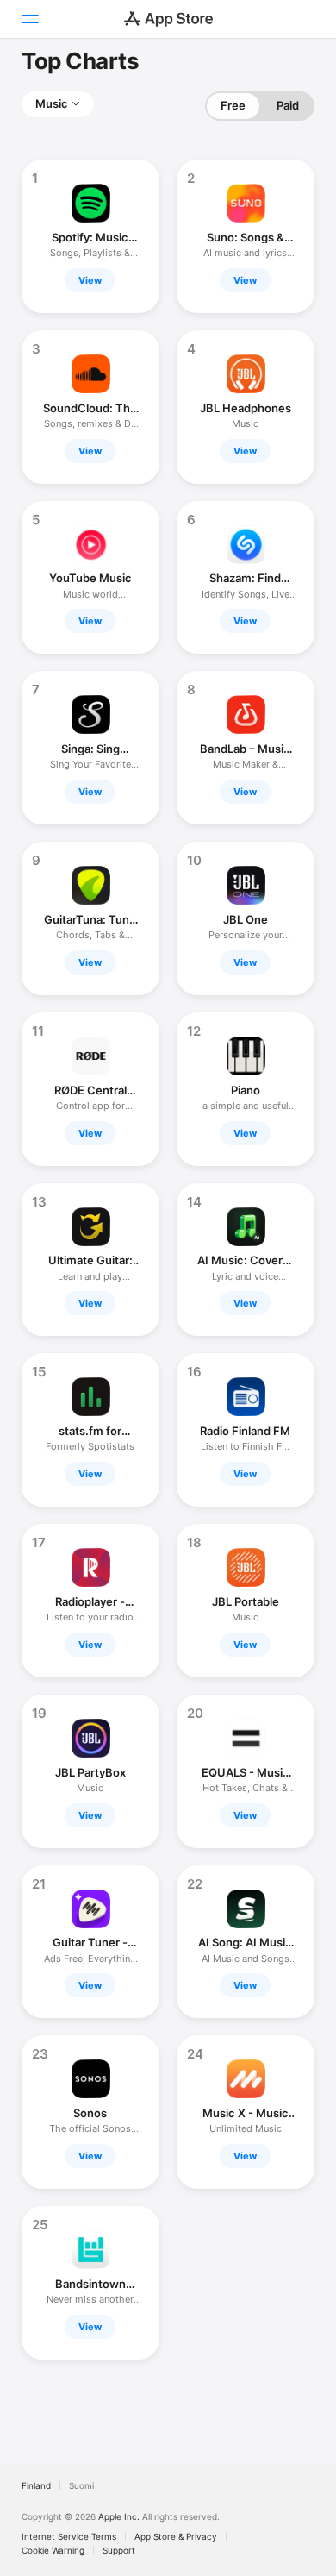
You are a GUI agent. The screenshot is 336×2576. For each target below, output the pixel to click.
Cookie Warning (53, 2550)
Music (52, 103)
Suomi (81, 2485)
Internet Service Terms (69, 2536)
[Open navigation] (29, 19)
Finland (36, 2485)
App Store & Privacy (176, 2536)
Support (119, 2550)
